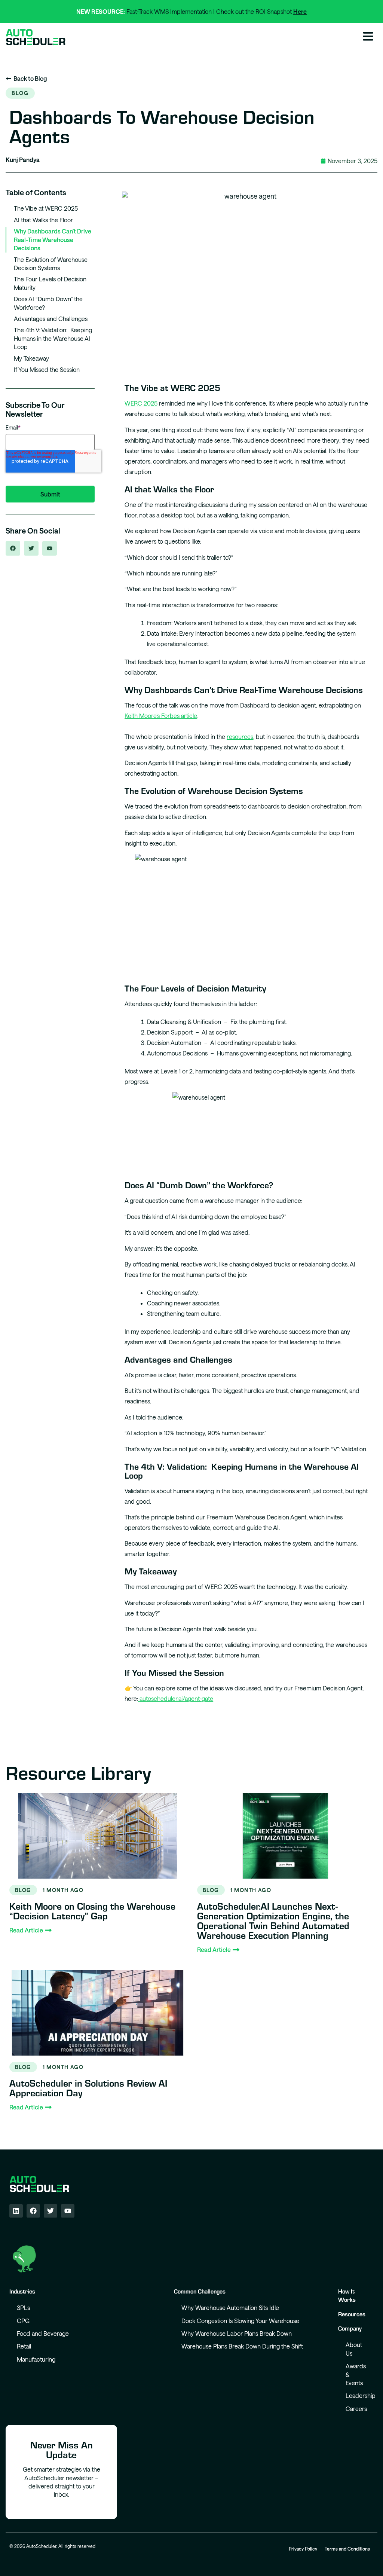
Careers (356, 2409)
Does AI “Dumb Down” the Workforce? (48, 303)
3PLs (23, 2308)
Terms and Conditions (347, 2549)
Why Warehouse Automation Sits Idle (230, 2308)
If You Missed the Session (47, 369)
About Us (354, 2349)
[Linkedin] (16, 2211)
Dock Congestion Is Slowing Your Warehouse (240, 2321)
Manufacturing (36, 2359)
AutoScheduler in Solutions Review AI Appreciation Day (88, 2088)
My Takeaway (31, 358)
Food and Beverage (43, 2333)
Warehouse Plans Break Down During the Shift (242, 2346)
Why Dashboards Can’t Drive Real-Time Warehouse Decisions (53, 239)
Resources (352, 2314)
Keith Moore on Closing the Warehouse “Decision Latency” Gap (92, 1911)
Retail (24, 2346)
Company (350, 2328)
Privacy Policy (303, 2549)
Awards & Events (356, 2374)
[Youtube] (68, 2211)
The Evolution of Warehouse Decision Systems (51, 264)
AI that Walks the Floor (43, 220)
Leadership (360, 2395)
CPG (23, 2321)
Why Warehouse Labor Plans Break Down (237, 2333)
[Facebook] (33, 2211)
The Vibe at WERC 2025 (46, 208)
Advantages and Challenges (51, 319)
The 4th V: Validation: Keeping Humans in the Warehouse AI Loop (53, 338)
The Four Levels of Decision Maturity (50, 283)
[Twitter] (50, 2211)
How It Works (347, 2295)
